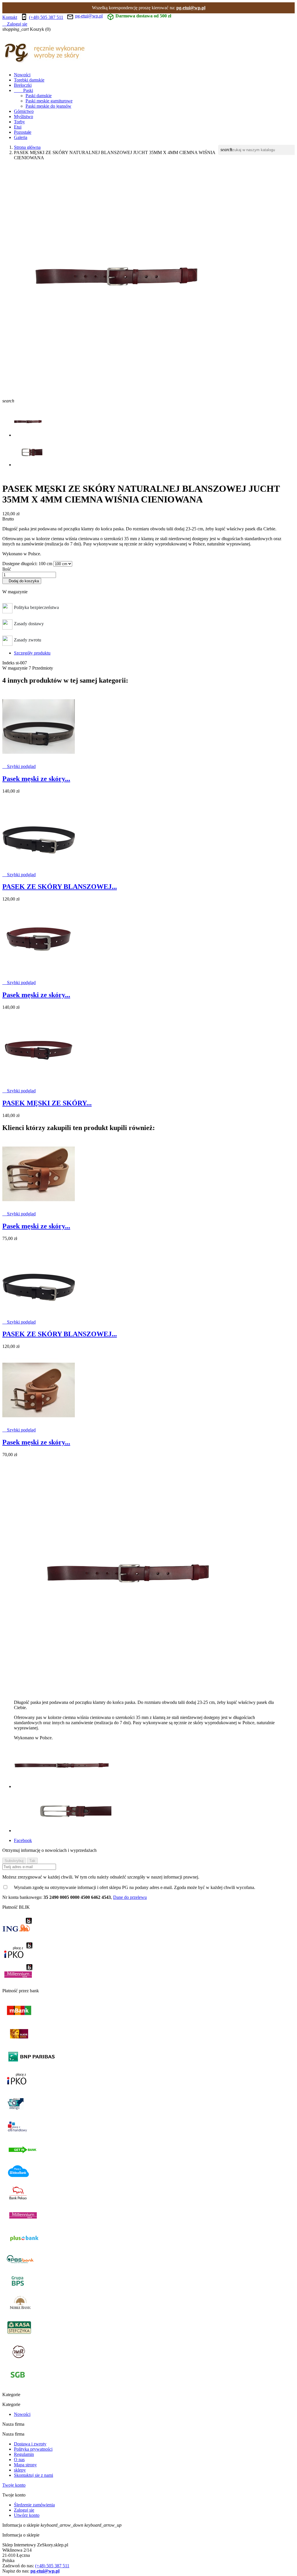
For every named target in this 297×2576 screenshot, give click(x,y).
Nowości (22, 75)
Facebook (23, 1840)
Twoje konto (14, 2485)
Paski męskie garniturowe (49, 101)
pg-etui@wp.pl (191, 8)
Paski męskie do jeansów (48, 106)
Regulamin (24, 2454)
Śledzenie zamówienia (34, 2505)
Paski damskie (39, 96)
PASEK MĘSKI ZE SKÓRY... (47, 1103)
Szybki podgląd (19, 766)
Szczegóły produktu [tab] (32, 653)
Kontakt (10, 17)
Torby (19, 122)
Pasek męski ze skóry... (36, 779)
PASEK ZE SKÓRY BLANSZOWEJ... (60, 887)
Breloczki (23, 85)
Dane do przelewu (130, 1897)
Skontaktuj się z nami (33, 2475)
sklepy (20, 2470)
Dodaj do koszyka (22, 581)
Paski (23, 90)
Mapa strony (25, 2465)
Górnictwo (24, 111)
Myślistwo (23, 116)
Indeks (9, 663)
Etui (18, 127)
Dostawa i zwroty (30, 2444)
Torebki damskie (29, 80)
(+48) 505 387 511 (46, 17)
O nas (19, 2460)
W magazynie (15, 668)
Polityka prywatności (33, 2449)
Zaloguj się (24, 2510)
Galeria (21, 137)
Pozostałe (23, 132)
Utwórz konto (27, 2515)
